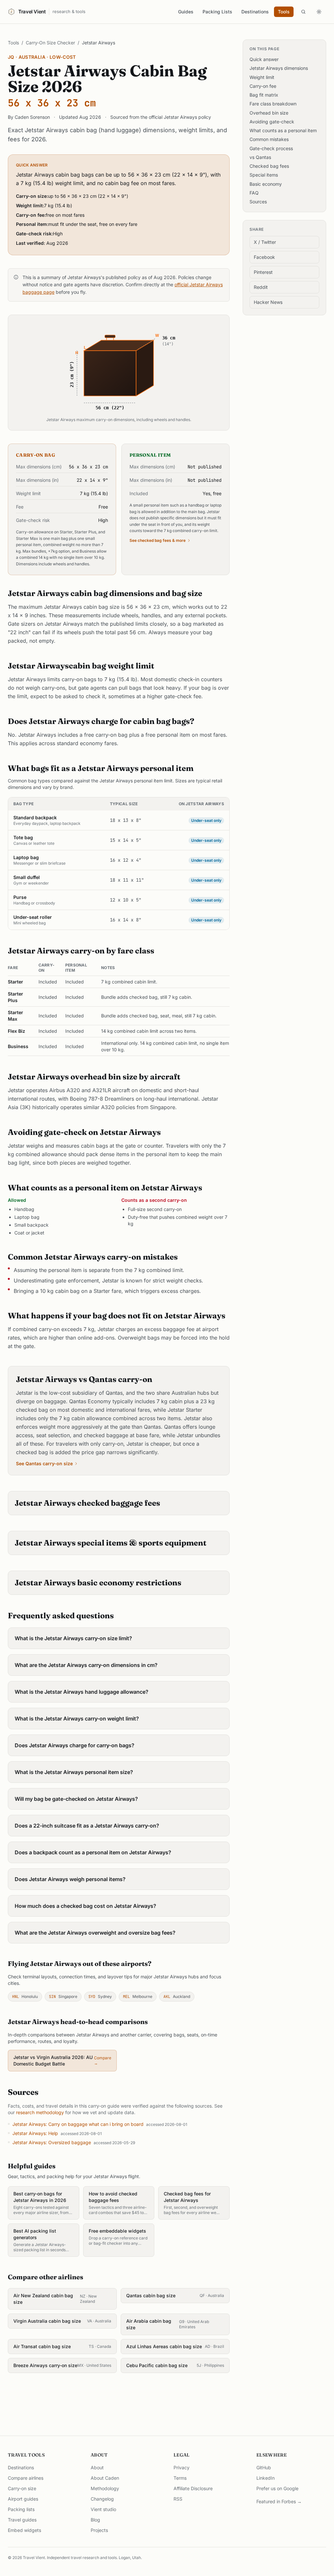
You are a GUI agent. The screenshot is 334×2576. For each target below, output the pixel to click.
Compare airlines (26, 2478)
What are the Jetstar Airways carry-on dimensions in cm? (86, 1665)
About (97, 2467)
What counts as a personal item (283, 130)
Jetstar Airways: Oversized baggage (52, 2142)
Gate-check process (271, 148)
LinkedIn (266, 2478)
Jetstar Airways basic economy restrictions (98, 1583)
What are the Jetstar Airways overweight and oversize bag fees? (95, 1933)
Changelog (102, 2499)
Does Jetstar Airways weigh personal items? (70, 1879)
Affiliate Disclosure (193, 2488)
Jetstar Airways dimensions (279, 68)
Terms (180, 2478)
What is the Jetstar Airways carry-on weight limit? (77, 1719)
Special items (264, 175)
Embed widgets (24, 2530)
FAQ (254, 193)
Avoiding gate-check (272, 122)
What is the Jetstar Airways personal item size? (74, 1772)
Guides (186, 12)
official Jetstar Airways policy (180, 117)
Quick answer (264, 59)
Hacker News (268, 302)
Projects (99, 2530)
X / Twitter (265, 242)
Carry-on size (22, 2488)
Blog (95, 2520)
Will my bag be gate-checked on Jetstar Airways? (76, 1799)
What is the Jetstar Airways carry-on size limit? (73, 1638)
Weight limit (262, 77)
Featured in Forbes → (279, 2501)
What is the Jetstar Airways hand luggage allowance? (82, 1692)
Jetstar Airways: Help (35, 2133)
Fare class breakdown (273, 104)
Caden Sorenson (32, 117)
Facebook (264, 257)
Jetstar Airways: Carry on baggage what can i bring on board (78, 2124)
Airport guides (23, 2499)
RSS (178, 2499)
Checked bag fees (269, 166)
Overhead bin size (269, 113)
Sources (258, 202)
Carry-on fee (263, 86)
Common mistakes (269, 139)
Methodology (105, 2488)
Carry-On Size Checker (50, 43)
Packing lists (21, 2509)
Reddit (261, 287)
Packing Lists (217, 12)
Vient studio (103, 2509)
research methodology (40, 2112)
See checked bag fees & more (158, 540)
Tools (284, 12)
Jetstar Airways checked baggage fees (87, 1503)
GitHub (264, 2467)
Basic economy (266, 184)
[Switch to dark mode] (319, 12)
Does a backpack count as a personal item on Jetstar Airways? (93, 1852)
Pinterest (263, 272)
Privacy (182, 2467)
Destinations (255, 12)
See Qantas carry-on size (44, 1463)
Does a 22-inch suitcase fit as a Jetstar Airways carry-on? (87, 1826)
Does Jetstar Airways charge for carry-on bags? (75, 1745)
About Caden (105, 2478)
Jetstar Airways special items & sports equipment (111, 1543)
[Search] (303, 12)
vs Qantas (260, 157)
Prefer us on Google (277, 2488)
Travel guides (22, 2520)
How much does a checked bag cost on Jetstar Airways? (85, 1906)
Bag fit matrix (264, 95)
